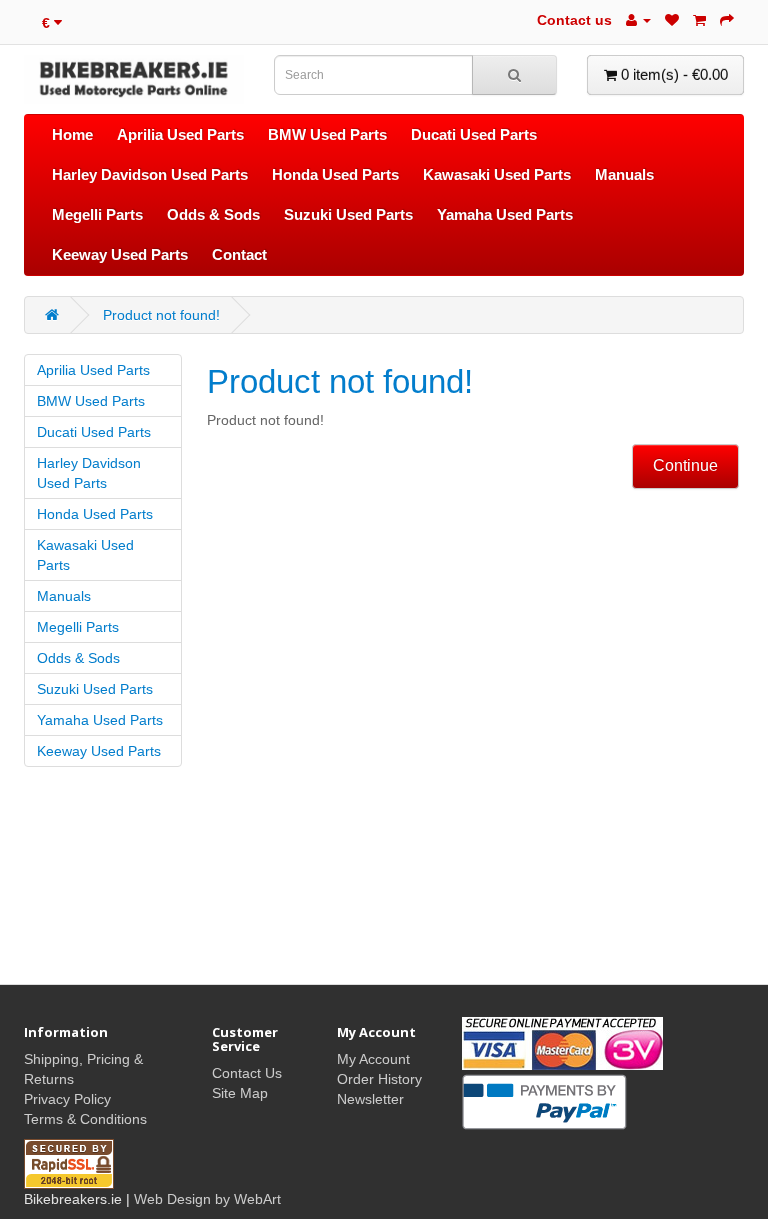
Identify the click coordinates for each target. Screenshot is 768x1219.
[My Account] (638, 20)
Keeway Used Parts (120, 254)
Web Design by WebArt (207, 1199)
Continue (685, 465)
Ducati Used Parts (474, 134)
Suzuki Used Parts (348, 214)
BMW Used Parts (327, 134)
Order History (379, 1079)
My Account (373, 1059)
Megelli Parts (97, 214)
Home (72, 134)
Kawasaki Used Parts (497, 174)
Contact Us (247, 1073)
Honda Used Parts (335, 174)
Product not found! (161, 315)
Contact (239, 254)
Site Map (240, 1093)
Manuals (624, 174)
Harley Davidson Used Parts (150, 174)
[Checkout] (727, 20)
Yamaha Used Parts (505, 214)
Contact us (574, 20)
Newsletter (370, 1099)
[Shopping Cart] (699, 20)
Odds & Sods (213, 214)
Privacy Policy (67, 1099)
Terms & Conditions (85, 1119)
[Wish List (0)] (672, 20)
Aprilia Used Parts (180, 134)
